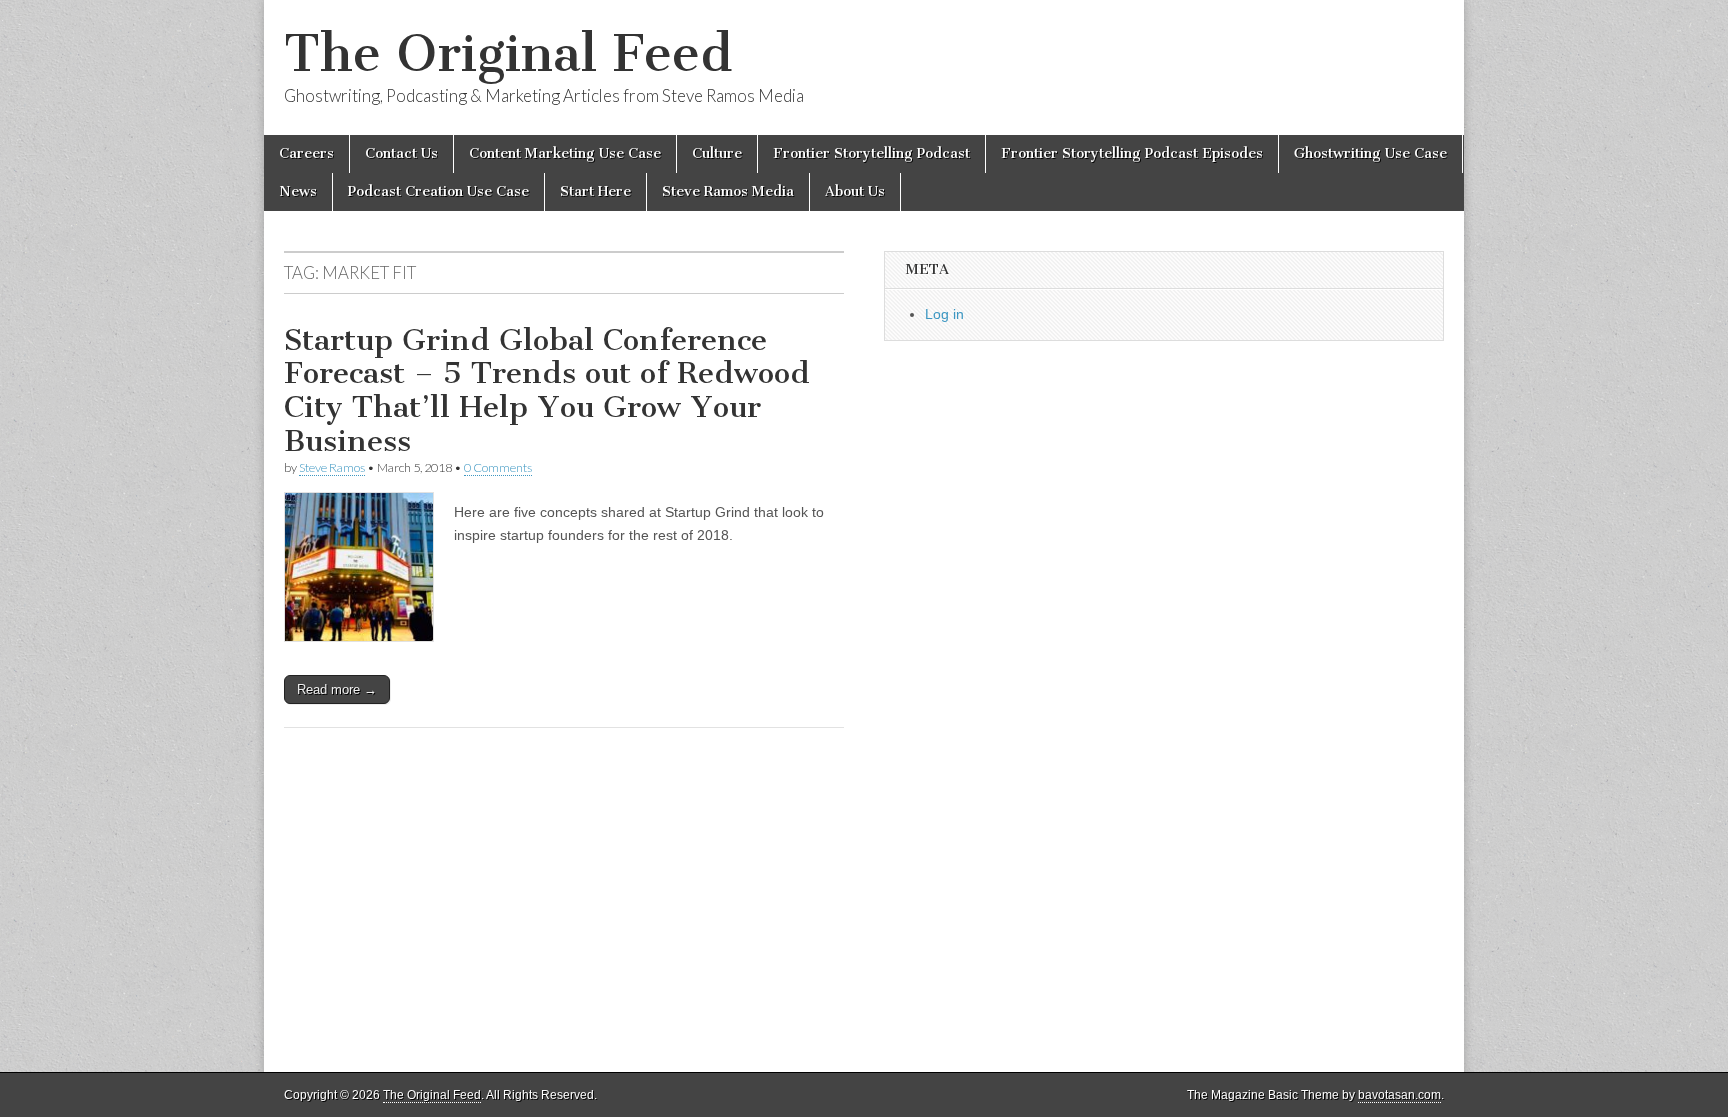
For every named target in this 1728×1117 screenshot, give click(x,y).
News (298, 191)
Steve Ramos (332, 467)
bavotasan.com (1399, 1095)
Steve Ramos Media (728, 191)
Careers (306, 153)
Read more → (337, 689)
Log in (944, 314)
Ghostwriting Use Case (1370, 153)
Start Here (595, 191)
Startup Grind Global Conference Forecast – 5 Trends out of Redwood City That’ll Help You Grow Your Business (547, 390)
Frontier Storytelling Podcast (871, 153)
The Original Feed (508, 53)
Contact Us (401, 153)
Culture (717, 153)
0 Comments (498, 467)
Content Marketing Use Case (565, 153)
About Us (855, 191)
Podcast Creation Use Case (438, 191)
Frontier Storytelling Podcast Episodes (1132, 153)
